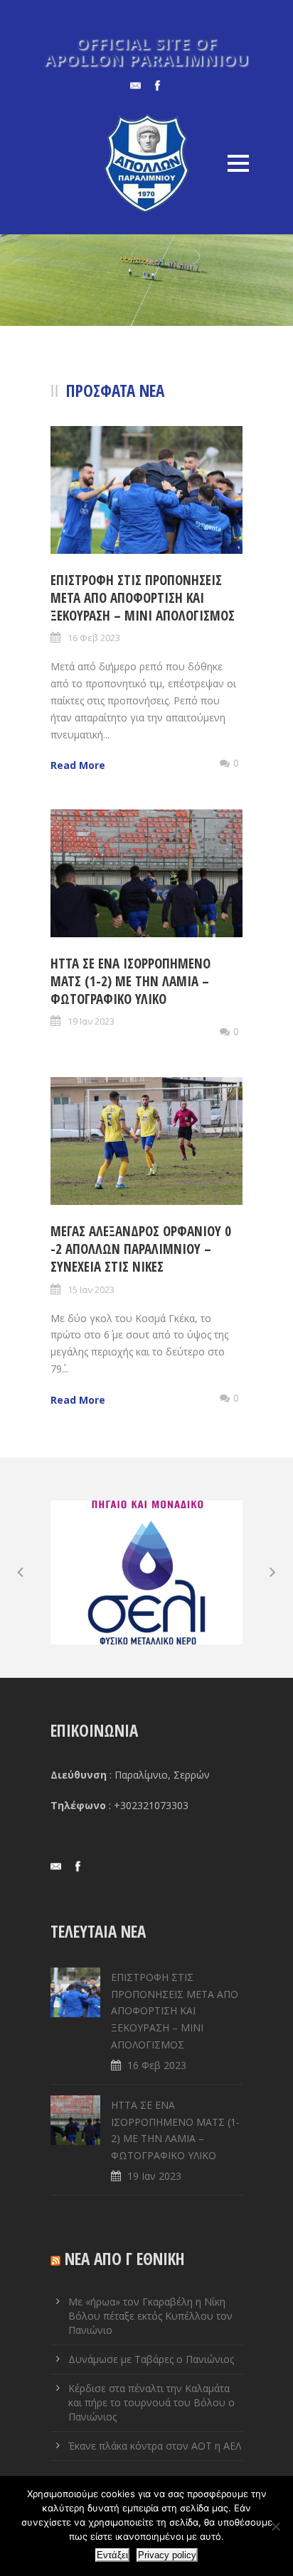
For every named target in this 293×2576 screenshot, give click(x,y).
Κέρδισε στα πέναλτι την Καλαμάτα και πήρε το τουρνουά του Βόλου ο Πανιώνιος (151, 2402)
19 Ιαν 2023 (91, 1021)
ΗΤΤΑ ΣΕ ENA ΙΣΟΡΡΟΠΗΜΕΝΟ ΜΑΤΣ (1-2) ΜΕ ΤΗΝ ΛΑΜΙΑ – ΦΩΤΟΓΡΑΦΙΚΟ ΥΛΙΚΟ (130, 981)
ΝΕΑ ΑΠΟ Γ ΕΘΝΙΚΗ (125, 2259)
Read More (78, 765)
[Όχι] (275, 2526)
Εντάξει (112, 2555)
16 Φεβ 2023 (94, 638)
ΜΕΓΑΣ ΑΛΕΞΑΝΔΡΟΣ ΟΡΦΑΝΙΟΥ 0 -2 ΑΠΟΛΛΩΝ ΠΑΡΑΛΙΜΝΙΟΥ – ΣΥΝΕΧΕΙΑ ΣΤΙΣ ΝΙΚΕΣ (141, 1249)
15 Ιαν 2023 (91, 1289)
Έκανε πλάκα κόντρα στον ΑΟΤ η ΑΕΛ (155, 2446)
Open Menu (238, 163)
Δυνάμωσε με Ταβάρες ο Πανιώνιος (151, 2359)
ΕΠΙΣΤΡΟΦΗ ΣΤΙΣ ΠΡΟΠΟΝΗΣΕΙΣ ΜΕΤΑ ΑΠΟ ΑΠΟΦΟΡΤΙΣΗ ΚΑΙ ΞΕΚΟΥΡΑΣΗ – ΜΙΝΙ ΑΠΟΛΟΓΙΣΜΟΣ (143, 597)
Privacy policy (167, 2555)
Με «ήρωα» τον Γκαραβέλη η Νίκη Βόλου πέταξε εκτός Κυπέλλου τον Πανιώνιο (150, 2316)
